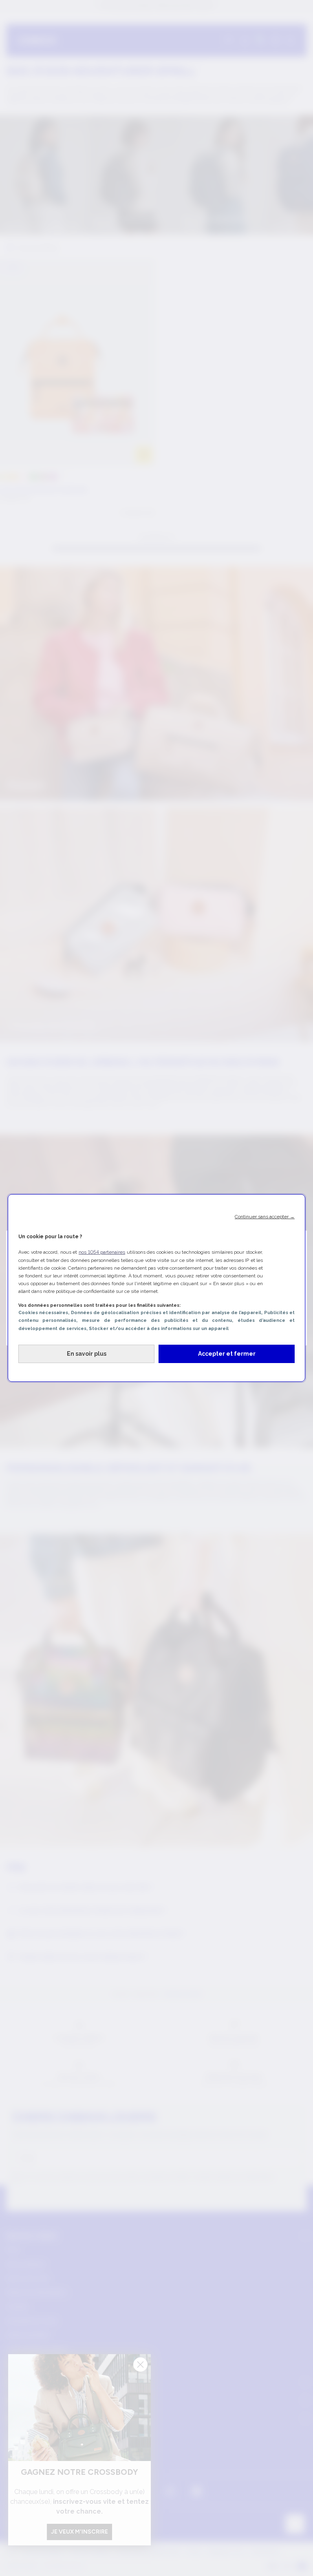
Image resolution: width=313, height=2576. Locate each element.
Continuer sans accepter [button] (265, 1217)
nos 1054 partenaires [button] (102, 1252)
